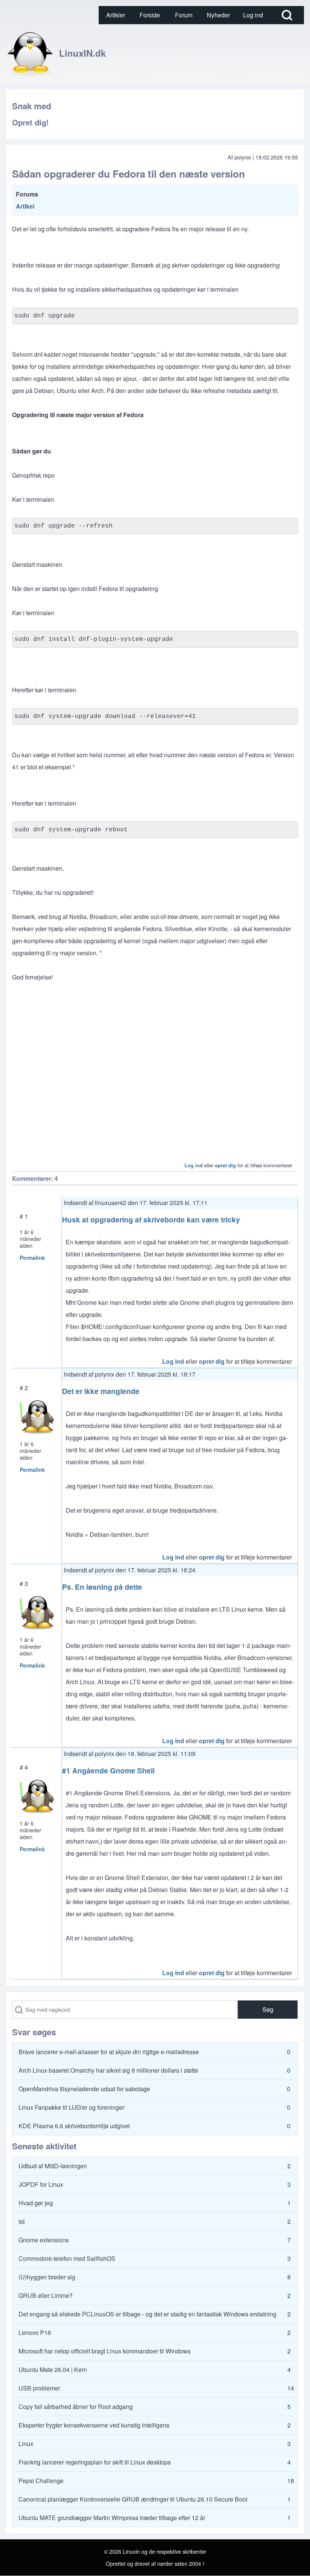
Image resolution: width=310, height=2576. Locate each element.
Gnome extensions (44, 2240)
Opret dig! (30, 122)
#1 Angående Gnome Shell (108, 1770)
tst (22, 2221)
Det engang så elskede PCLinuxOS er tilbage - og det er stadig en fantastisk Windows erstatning (147, 2314)
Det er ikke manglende (101, 1391)
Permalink (32, 1258)
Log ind (194, 1165)
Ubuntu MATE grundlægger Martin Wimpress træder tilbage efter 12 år (112, 2518)
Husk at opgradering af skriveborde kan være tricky (151, 1219)
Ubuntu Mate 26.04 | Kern (53, 2369)
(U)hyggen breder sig (47, 2277)
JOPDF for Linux (41, 2184)
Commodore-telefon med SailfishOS (67, 2258)
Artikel (25, 206)
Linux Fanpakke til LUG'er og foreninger (71, 2107)
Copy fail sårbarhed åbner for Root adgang (76, 2407)
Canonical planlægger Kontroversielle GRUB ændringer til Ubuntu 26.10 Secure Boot (133, 2499)
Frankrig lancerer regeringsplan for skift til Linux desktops (95, 2462)
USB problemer (39, 2388)
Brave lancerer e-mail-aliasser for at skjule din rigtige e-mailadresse (109, 2052)
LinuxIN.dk (82, 53)
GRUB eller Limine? (46, 2295)
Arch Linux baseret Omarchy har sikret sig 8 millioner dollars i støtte (108, 2070)
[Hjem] (30, 53)
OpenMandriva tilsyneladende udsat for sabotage (84, 2089)
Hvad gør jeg (36, 2203)
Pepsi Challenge (41, 2481)
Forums (27, 194)
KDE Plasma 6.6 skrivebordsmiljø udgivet (74, 2126)
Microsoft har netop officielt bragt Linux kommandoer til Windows (105, 2351)
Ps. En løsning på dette (102, 1587)
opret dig (225, 1165)
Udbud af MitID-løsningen (53, 2166)
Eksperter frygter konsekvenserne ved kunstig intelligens (94, 2425)
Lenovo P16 (35, 2332)
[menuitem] (116, 15)
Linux (26, 2444)
